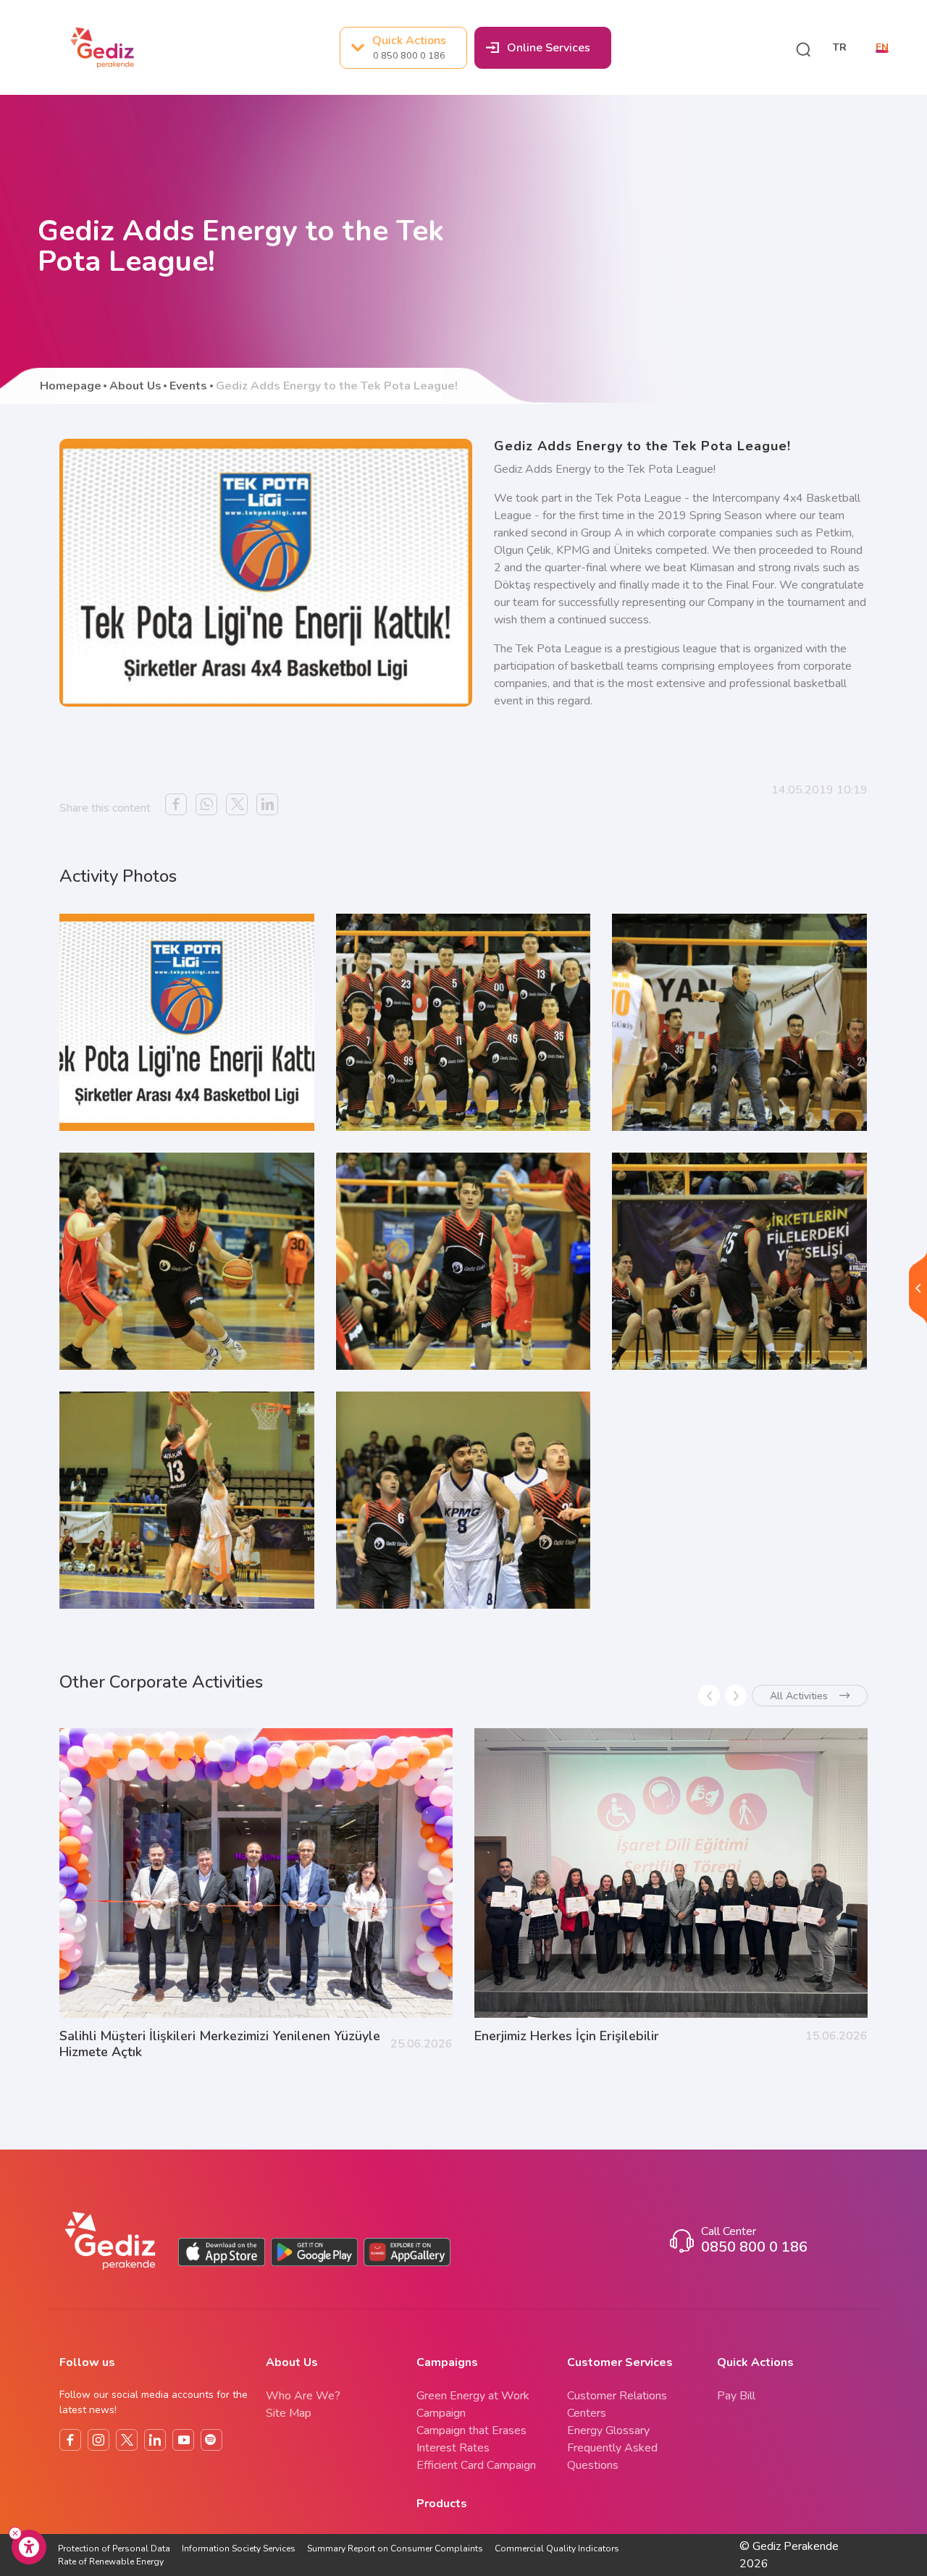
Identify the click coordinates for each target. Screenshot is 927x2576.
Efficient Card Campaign (476, 2465)
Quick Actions (409, 47)
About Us (135, 386)
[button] (803, 48)
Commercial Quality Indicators (557, 2548)
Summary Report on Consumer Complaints (395, 2548)
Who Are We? (303, 2396)
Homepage (71, 386)
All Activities (799, 1696)
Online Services (549, 48)
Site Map (289, 2413)
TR (840, 48)
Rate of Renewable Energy (111, 2562)
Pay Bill (736, 2396)
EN (882, 48)
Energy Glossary (608, 2430)
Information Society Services (239, 2548)
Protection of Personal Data (114, 2548)
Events (188, 386)
